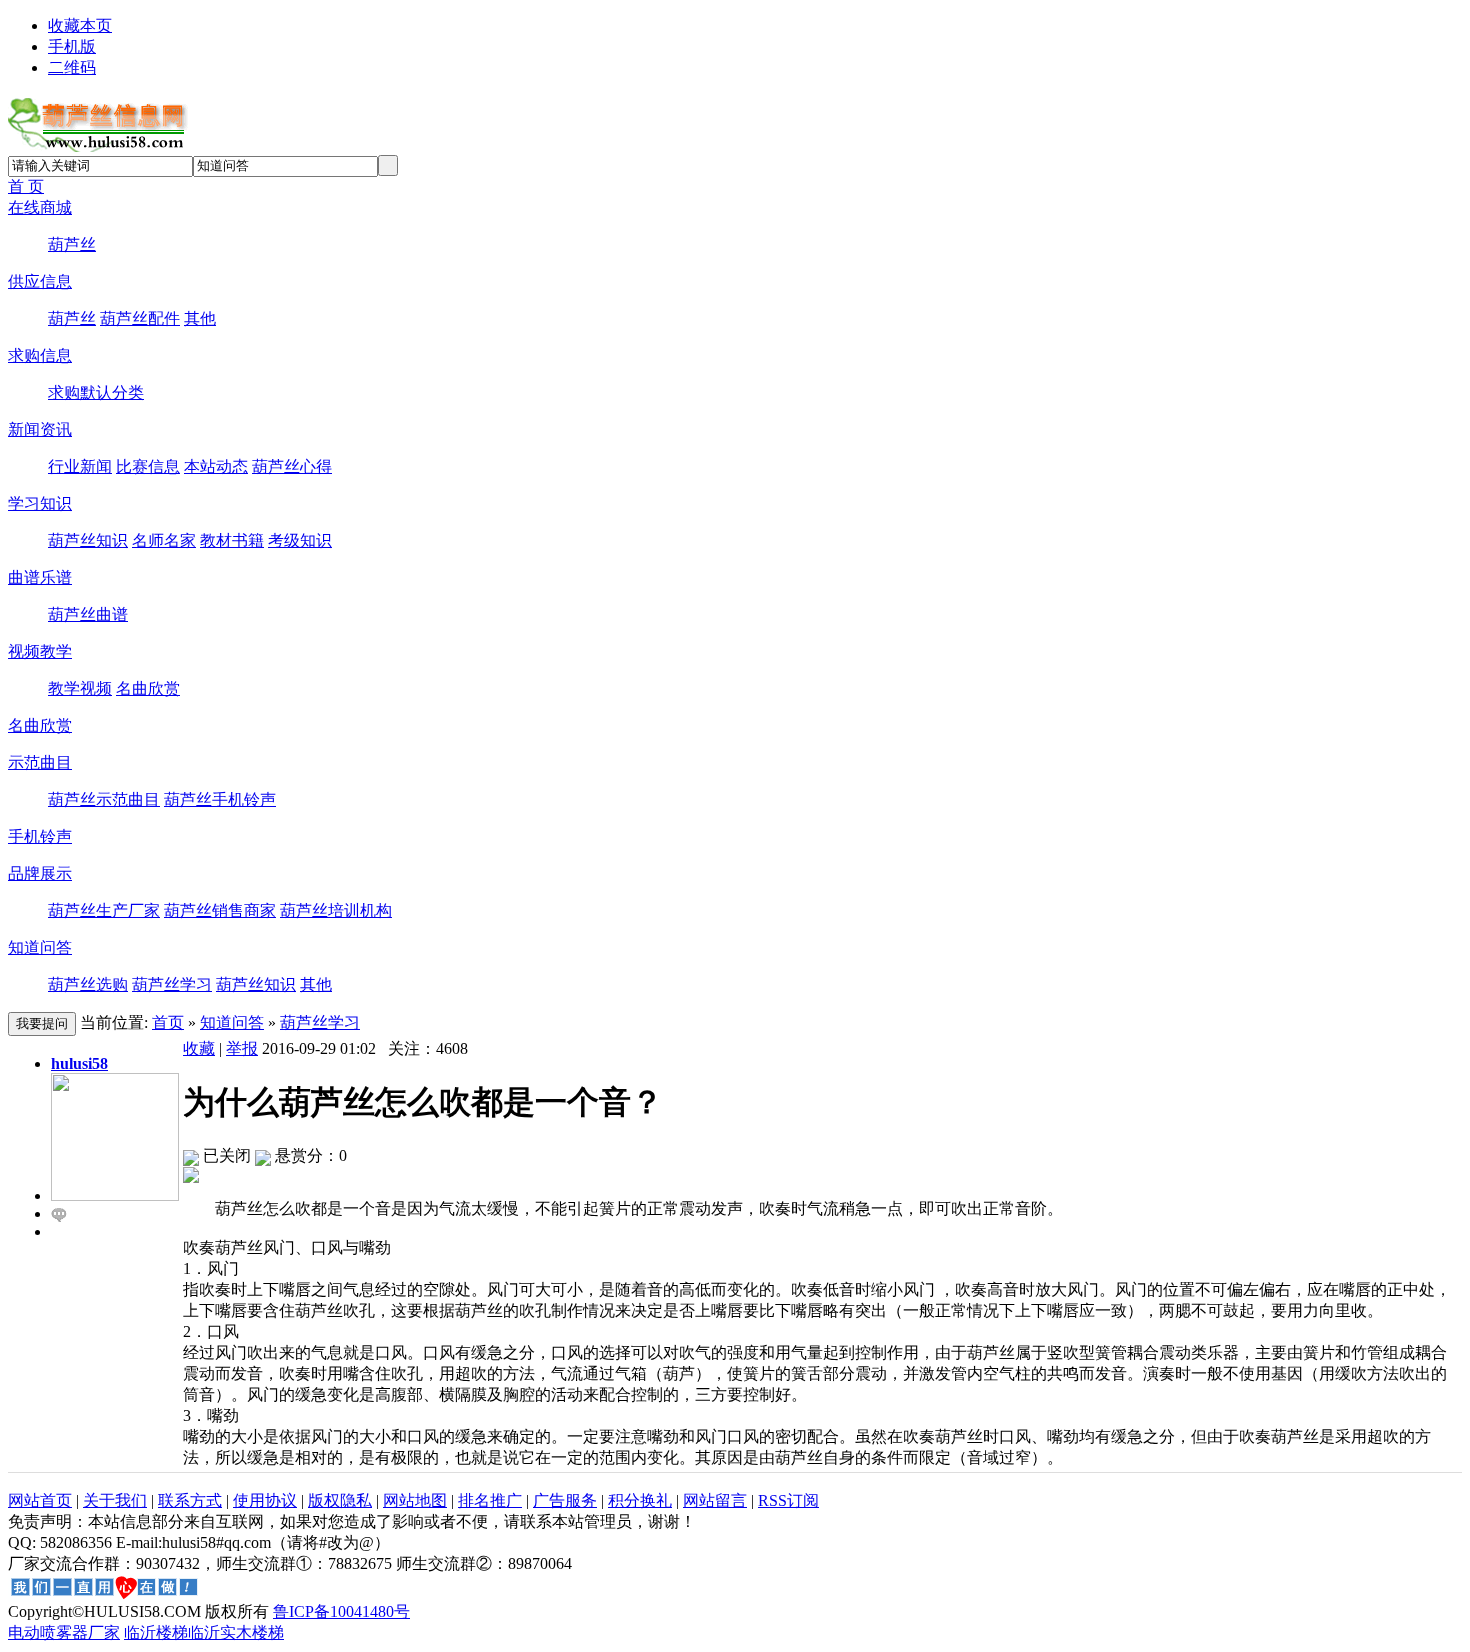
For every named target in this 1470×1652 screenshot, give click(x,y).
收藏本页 (80, 25)
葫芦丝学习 (172, 984)
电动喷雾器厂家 (64, 1632)
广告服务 (565, 1500)
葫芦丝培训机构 (336, 910)
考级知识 (300, 540)
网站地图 (415, 1500)
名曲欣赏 (148, 688)
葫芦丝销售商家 (220, 910)
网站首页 (40, 1500)
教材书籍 (232, 540)
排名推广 (490, 1500)
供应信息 (40, 281)
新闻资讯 (40, 429)
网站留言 (715, 1500)
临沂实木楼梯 (236, 1632)
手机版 (72, 46)
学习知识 (40, 503)
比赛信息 (148, 466)
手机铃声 (40, 836)
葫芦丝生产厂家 (104, 910)
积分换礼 (640, 1500)
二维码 (72, 67)
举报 (242, 1048)
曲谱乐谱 (40, 577)
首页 (168, 1022)
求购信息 (40, 355)
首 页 (26, 186)
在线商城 (40, 207)
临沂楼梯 (156, 1632)
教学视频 (80, 688)
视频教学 (40, 651)
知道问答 (40, 947)
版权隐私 (340, 1500)
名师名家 (164, 540)
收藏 (199, 1048)
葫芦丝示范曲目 (104, 799)
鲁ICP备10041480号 (341, 1611)
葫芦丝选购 (88, 984)
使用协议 (265, 1500)
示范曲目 (40, 762)
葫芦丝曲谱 (88, 614)
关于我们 (115, 1500)
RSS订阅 (788, 1500)
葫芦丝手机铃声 (220, 799)
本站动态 (216, 466)
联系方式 (190, 1500)
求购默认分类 (96, 392)
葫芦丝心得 (292, 466)
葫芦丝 (72, 244)
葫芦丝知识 (88, 540)
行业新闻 (80, 466)
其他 (200, 318)
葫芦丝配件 (140, 318)
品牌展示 (40, 873)
